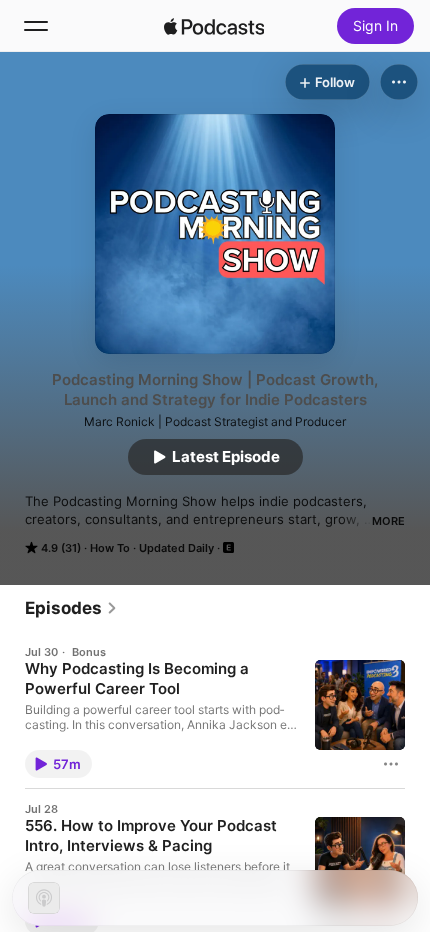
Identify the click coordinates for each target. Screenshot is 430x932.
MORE (388, 521)
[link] (71, 608)
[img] (214, 26)
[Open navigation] (36, 26)
